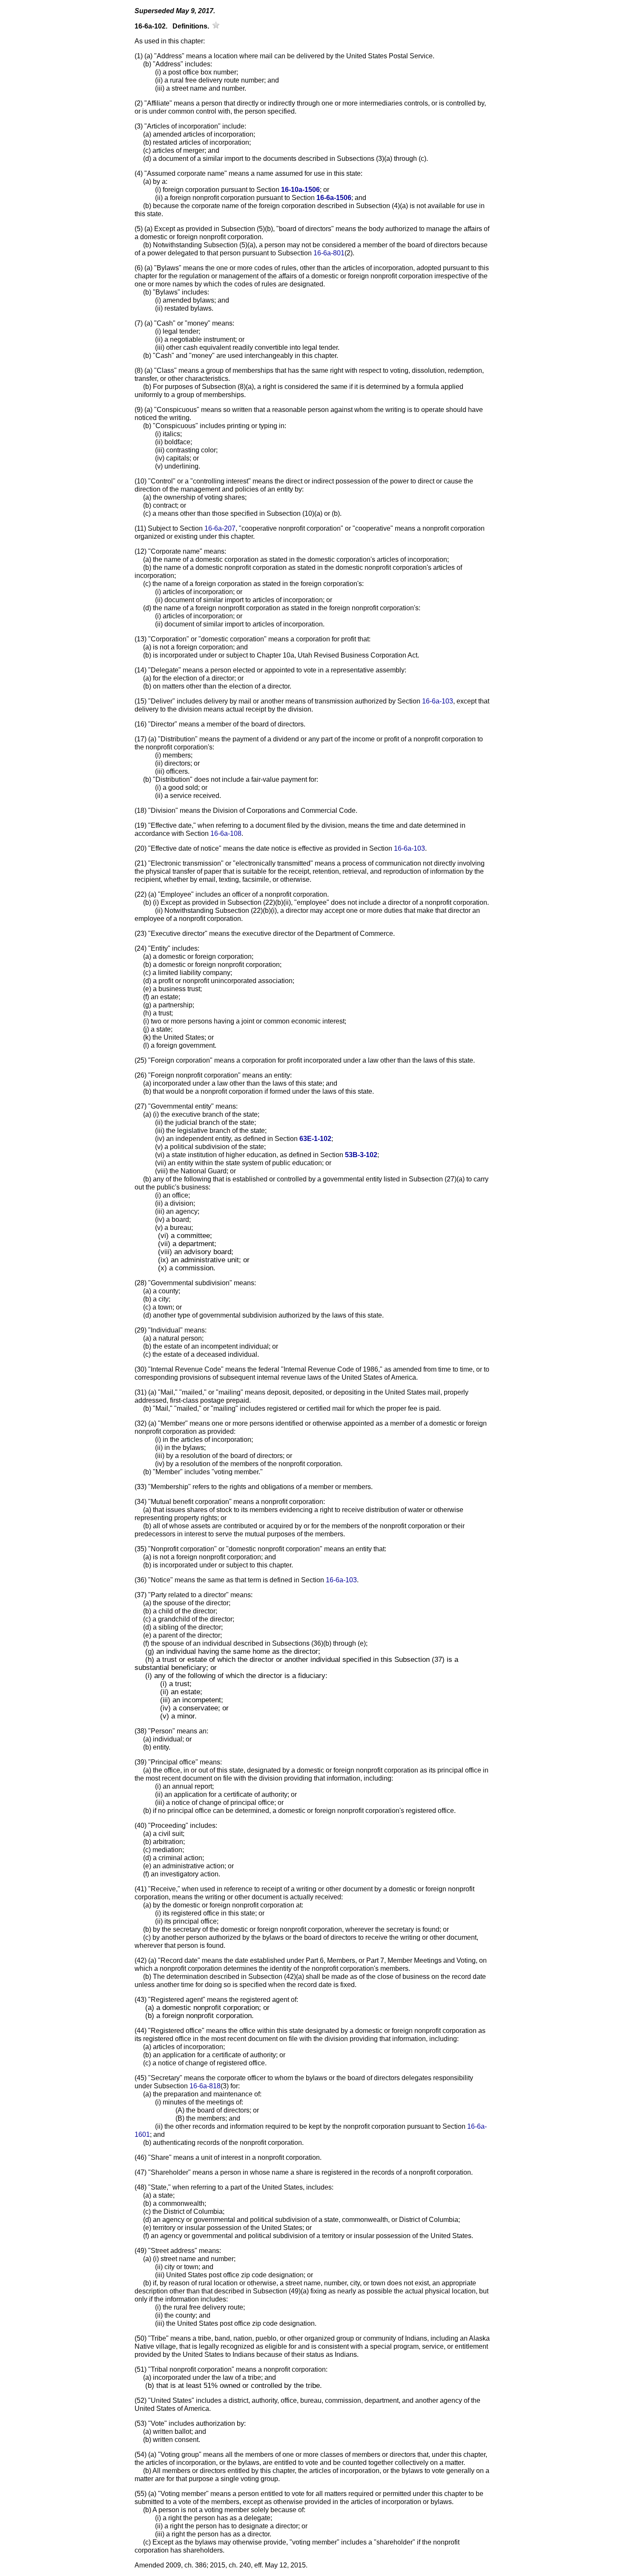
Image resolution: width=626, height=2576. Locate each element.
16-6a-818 (205, 2086)
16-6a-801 (329, 253)
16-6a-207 (220, 528)
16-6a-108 (226, 833)
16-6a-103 (438, 701)
